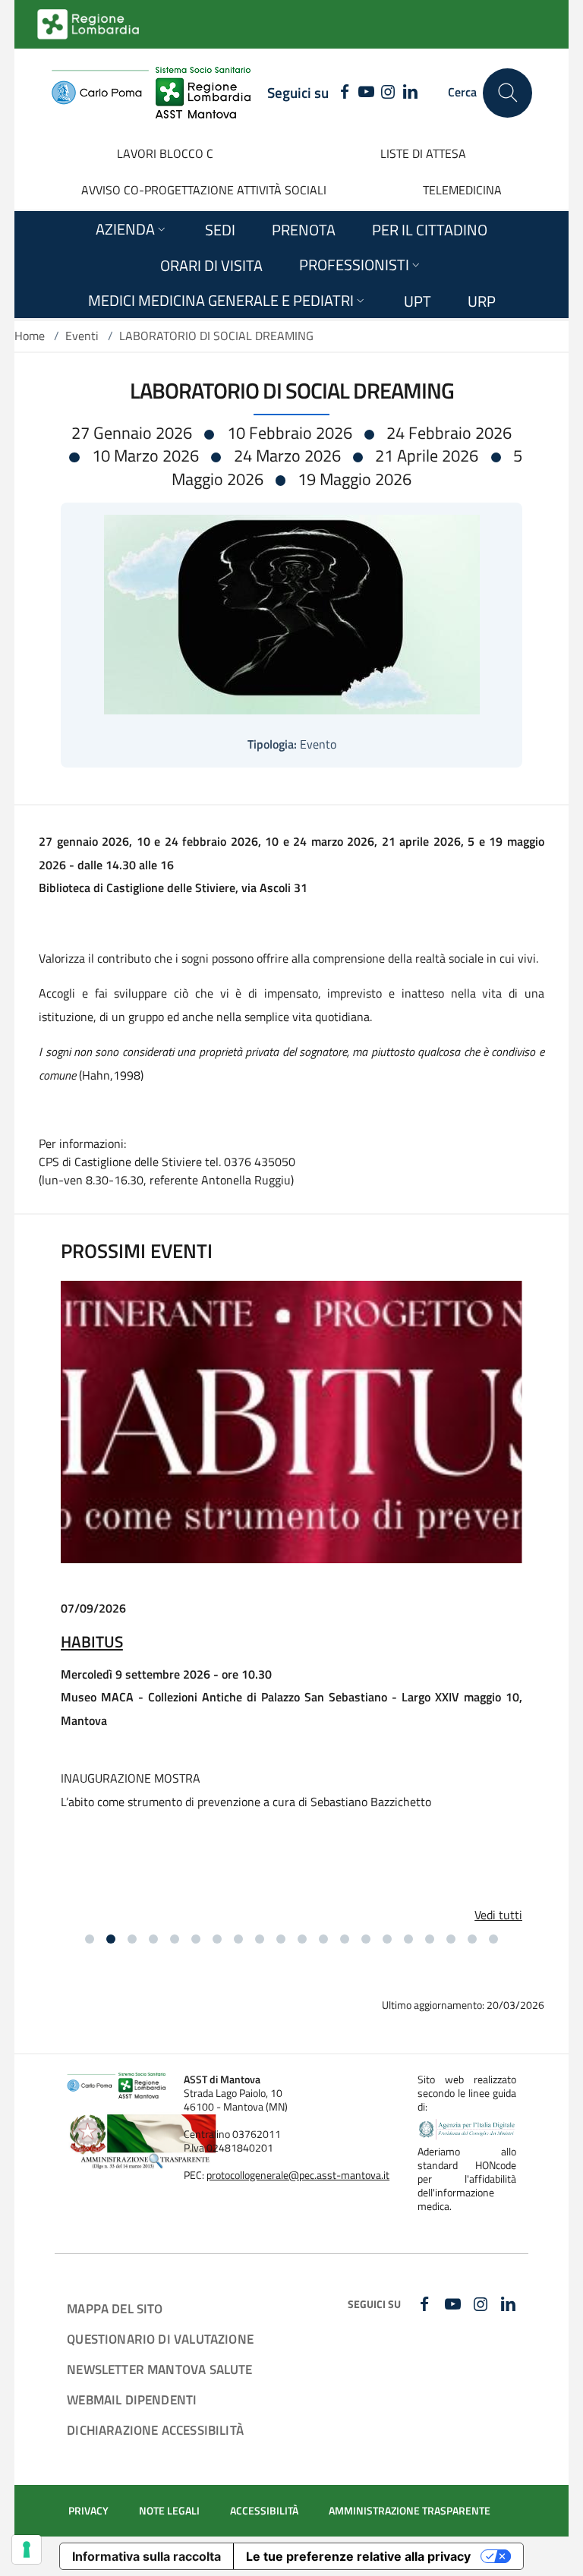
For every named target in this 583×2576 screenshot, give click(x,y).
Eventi (82, 336)
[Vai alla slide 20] (493, 1939)
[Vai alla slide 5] (175, 1939)
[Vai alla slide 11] (302, 1939)
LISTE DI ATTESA (423, 153)
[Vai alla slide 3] (132, 1939)
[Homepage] (151, 93)
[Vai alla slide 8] (238, 1939)
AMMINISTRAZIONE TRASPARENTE (410, 2511)
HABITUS (92, 1641)
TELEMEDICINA (462, 190)
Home (30, 336)
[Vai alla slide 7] (217, 1939)
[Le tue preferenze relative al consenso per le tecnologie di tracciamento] (27, 2549)
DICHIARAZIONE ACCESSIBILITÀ (155, 2430)
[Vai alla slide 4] (153, 1939)
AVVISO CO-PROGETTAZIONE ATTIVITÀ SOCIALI (204, 190)
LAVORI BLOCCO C (165, 153)
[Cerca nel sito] (507, 93)
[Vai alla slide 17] (430, 1939)
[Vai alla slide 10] (281, 1939)
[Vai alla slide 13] (345, 1939)
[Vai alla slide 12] (323, 1939)
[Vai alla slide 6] (196, 1939)
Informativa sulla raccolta (147, 2556)
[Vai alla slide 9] (260, 1939)
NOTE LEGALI (169, 2511)
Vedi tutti (498, 1915)
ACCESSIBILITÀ (264, 2511)
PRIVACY (88, 2511)
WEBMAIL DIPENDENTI (132, 2399)
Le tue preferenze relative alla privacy (358, 2556)
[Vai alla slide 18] (451, 1939)
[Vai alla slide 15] (387, 1939)
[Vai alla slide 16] (408, 1939)
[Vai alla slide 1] (90, 1939)
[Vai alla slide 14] (366, 1939)
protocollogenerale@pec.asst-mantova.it (298, 2175)
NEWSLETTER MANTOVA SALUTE (159, 2369)
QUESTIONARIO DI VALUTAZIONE (160, 2339)
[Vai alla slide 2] (111, 1939)
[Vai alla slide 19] (472, 1939)
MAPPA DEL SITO (115, 2308)
